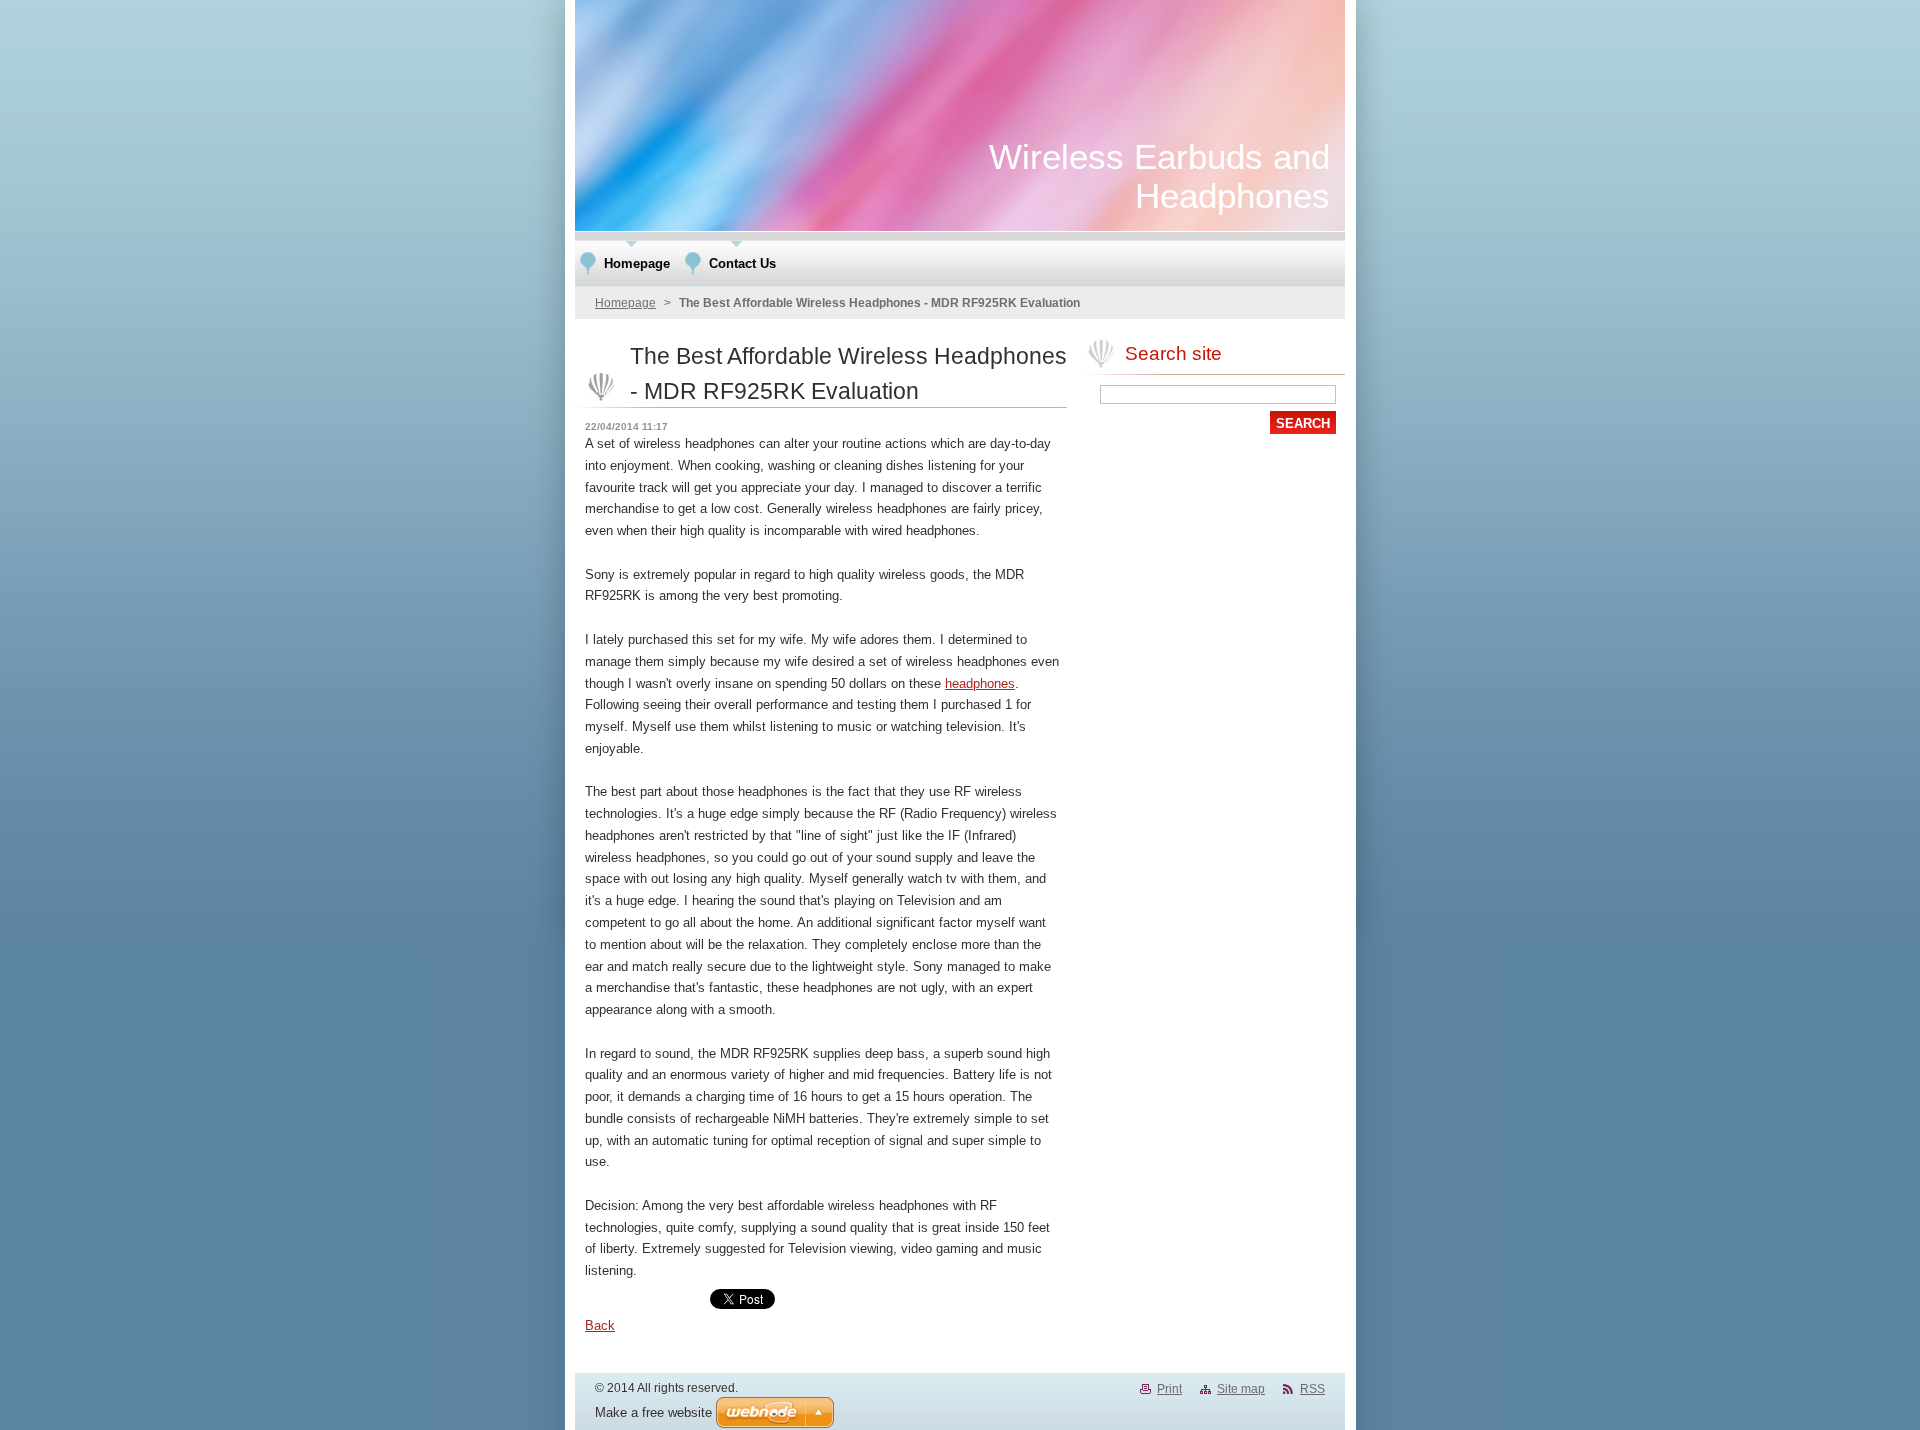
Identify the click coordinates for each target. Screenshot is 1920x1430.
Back (600, 1325)
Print (1169, 1389)
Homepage (625, 303)
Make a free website (653, 1412)
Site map (1241, 1389)
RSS (1312, 1389)
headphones (980, 683)
